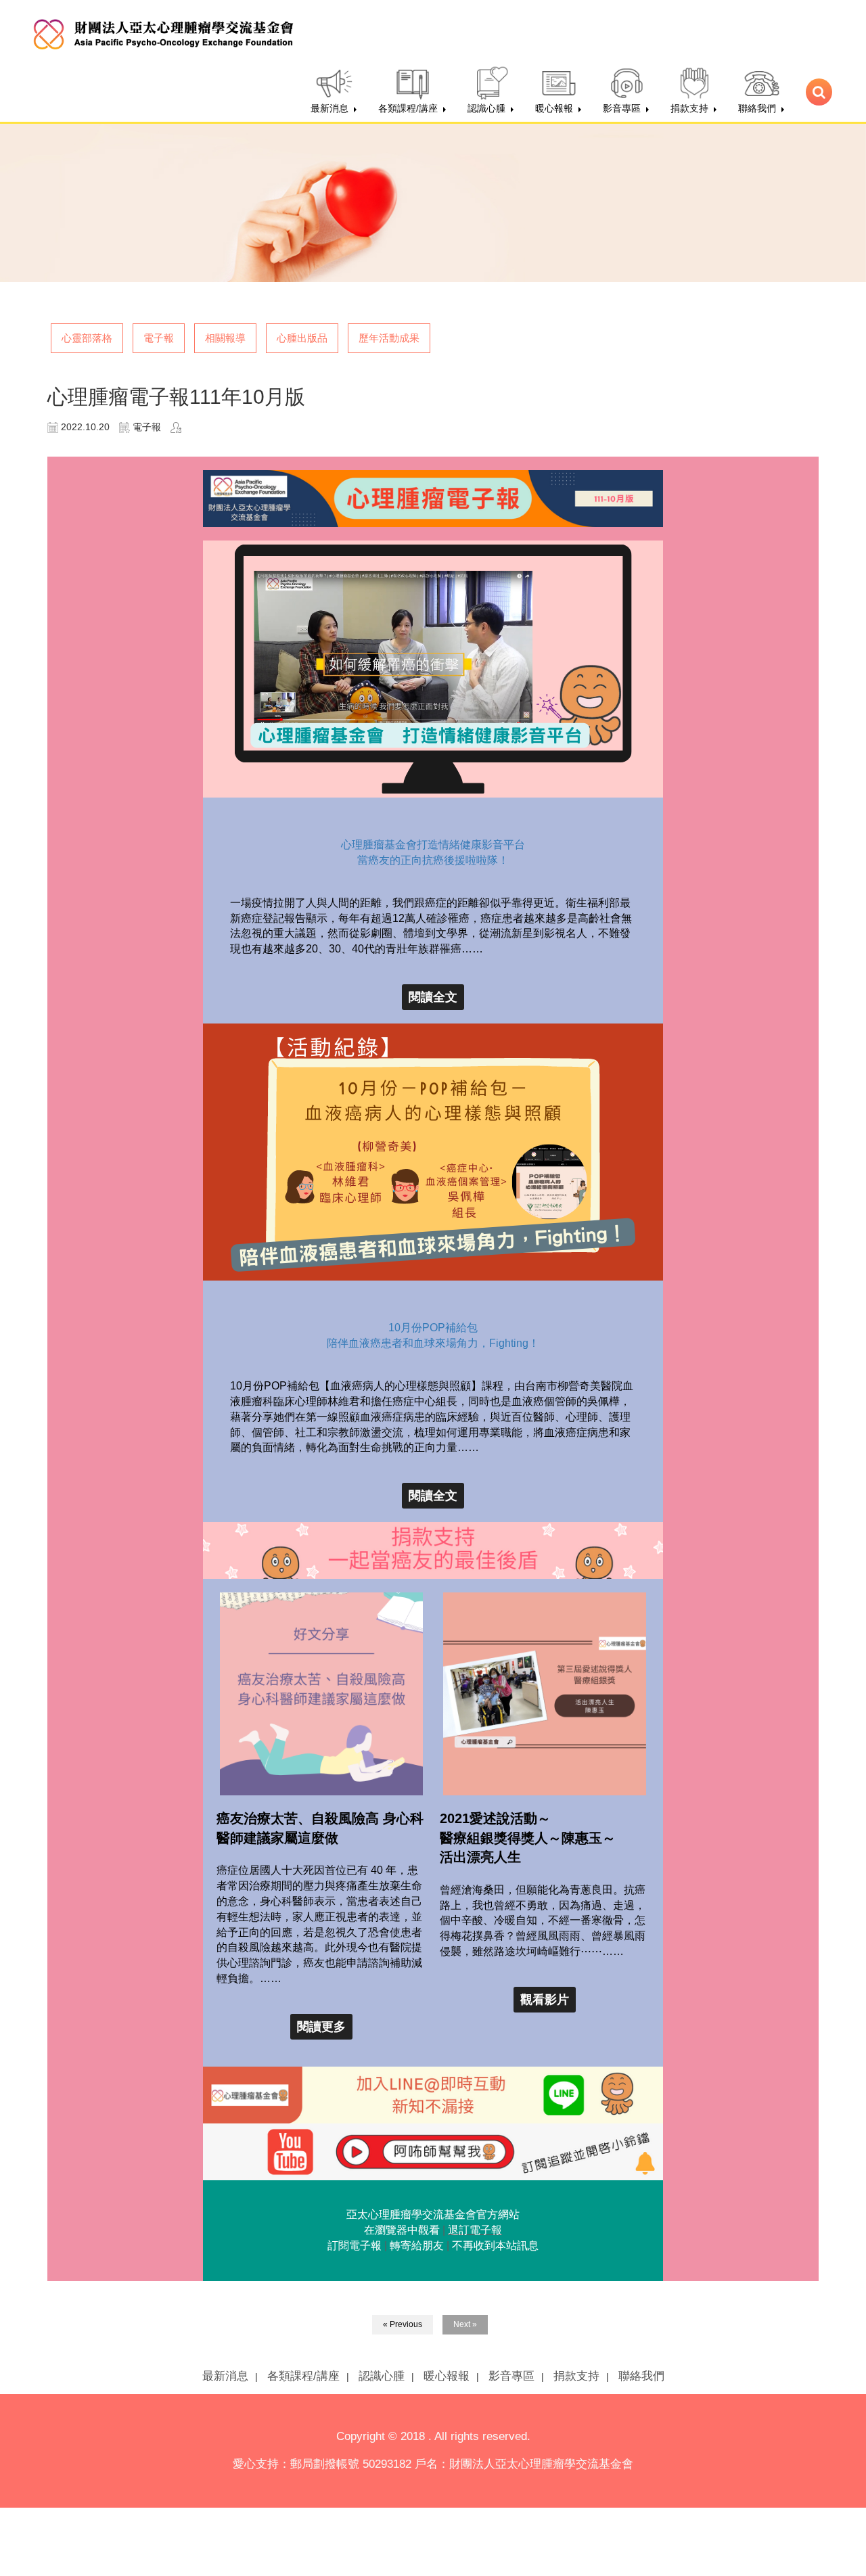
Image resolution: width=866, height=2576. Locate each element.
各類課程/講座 (303, 2376)
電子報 (159, 338)
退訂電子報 (475, 2230)
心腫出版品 (302, 338)
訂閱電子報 (355, 2246)
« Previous (403, 2324)
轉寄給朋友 (417, 2246)
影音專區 (511, 2376)
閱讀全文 (433, 997)
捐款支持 (576, 2376)
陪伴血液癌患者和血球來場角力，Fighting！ (433, 1343)
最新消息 (225, 2376)
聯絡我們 (641, 2376)
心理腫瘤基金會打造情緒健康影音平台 (433, 845)
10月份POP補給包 (433, 1328)
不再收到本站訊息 (495, 2246)
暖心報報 (447, 2376)
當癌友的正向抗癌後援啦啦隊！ (433, 860)
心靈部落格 (87, 338)
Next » (465, 2324)
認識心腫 (382, 2376)
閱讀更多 (321, 2027)
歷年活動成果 (389, 338)
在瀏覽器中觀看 (402, 2230)
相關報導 (225, 338)
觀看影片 (545, 2000)
